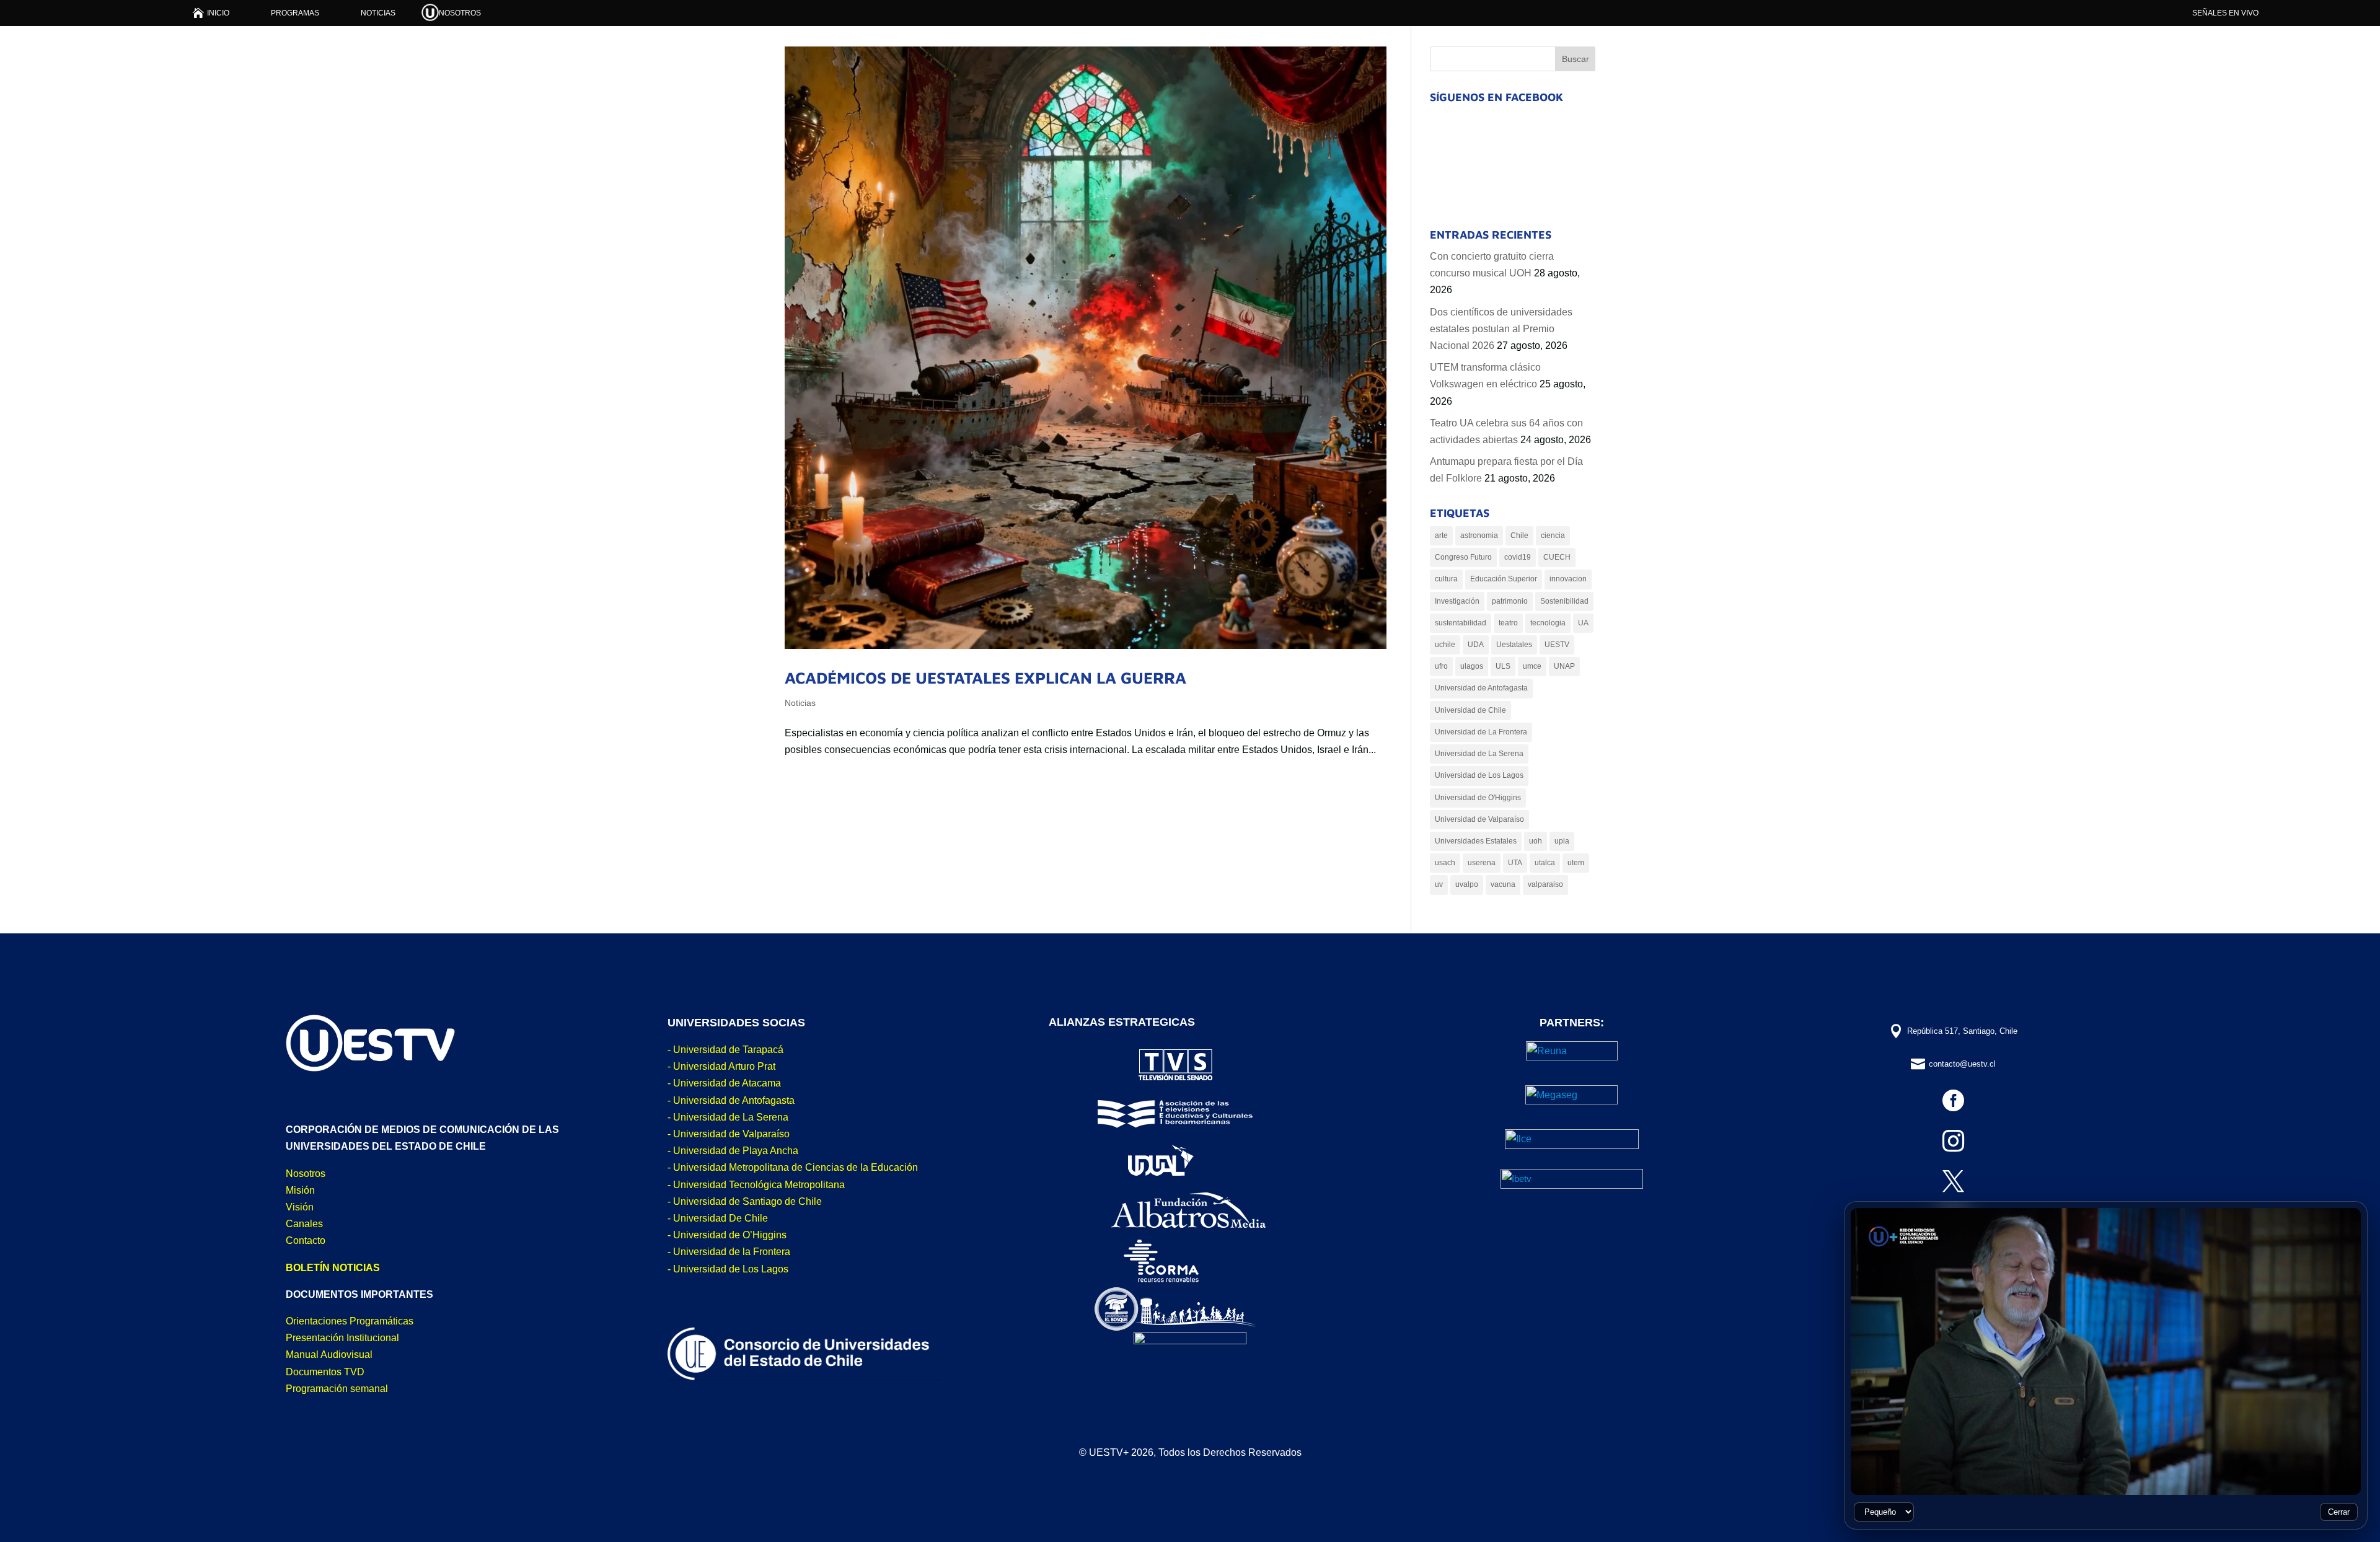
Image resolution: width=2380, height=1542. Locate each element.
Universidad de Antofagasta (1481, 688)
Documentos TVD (325, 1372)
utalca (1545, 863)
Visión (300, 1207)
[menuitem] (211, 13)
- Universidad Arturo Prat (721, 1066)
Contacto (306, 1240)
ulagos (1472, 666)
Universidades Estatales (1476, 841)
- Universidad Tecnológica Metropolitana (756, 1185)
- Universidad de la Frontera (729, 1252)
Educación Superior (1504, 579)
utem (1576, 863)
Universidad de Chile (1470, 710)
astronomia (1479, 535)
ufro (1441, 666)
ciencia (1553, 535)
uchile (1445, 645)
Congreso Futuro (1463, 557)
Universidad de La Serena (1479, 754)
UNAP (1564, 666)
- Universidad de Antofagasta (731, 1100)
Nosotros (306, 1174)
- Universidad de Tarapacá (725, 1050)
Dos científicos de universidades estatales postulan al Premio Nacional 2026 (1501, 329)
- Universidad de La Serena (728, 1117)
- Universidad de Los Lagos (728, 1269)
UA (1583, 623)
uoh (1536, 841)
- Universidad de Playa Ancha (733, 1151)
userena (1482, 863)
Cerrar (2339, 1512)
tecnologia (1548, 623)
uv (1439, 884)
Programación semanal (337, 1389)
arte (1441, 535)
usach (1445, 863)
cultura (1446, 579)
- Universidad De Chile (718, 1218)
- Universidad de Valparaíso (729, 1134)
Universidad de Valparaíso (1479, 819)
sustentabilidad (1461, 623)
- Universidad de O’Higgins (727, 1235)
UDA (1476, 645)
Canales (304, 1224)
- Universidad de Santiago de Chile (745, 1201)
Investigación (1457, 601)
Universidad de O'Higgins (1478, 798)
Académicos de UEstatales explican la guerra (985, 677)
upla (1562, 841)
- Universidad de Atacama (724, 1083)
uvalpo (1467, 884)
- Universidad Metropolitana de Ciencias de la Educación (793, 1167)
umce (1532, 666)
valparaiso (1545, 884)
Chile (1519, 535)
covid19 (1518, 557)
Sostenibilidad (1564, 601)
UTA (1515, 863)
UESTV (1557, 645)
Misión (300, 1190)
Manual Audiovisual (329, 1355)
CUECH (1557, 557)
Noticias (800, 703)
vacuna (1503, 884)
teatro (1508, 623)
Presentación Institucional (342, 1338)
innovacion (1568, 579)
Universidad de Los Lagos (1479, 775)
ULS (1503, 666)
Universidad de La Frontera (1481, 732)
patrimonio (1510, 601)
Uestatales (1514, 645)
